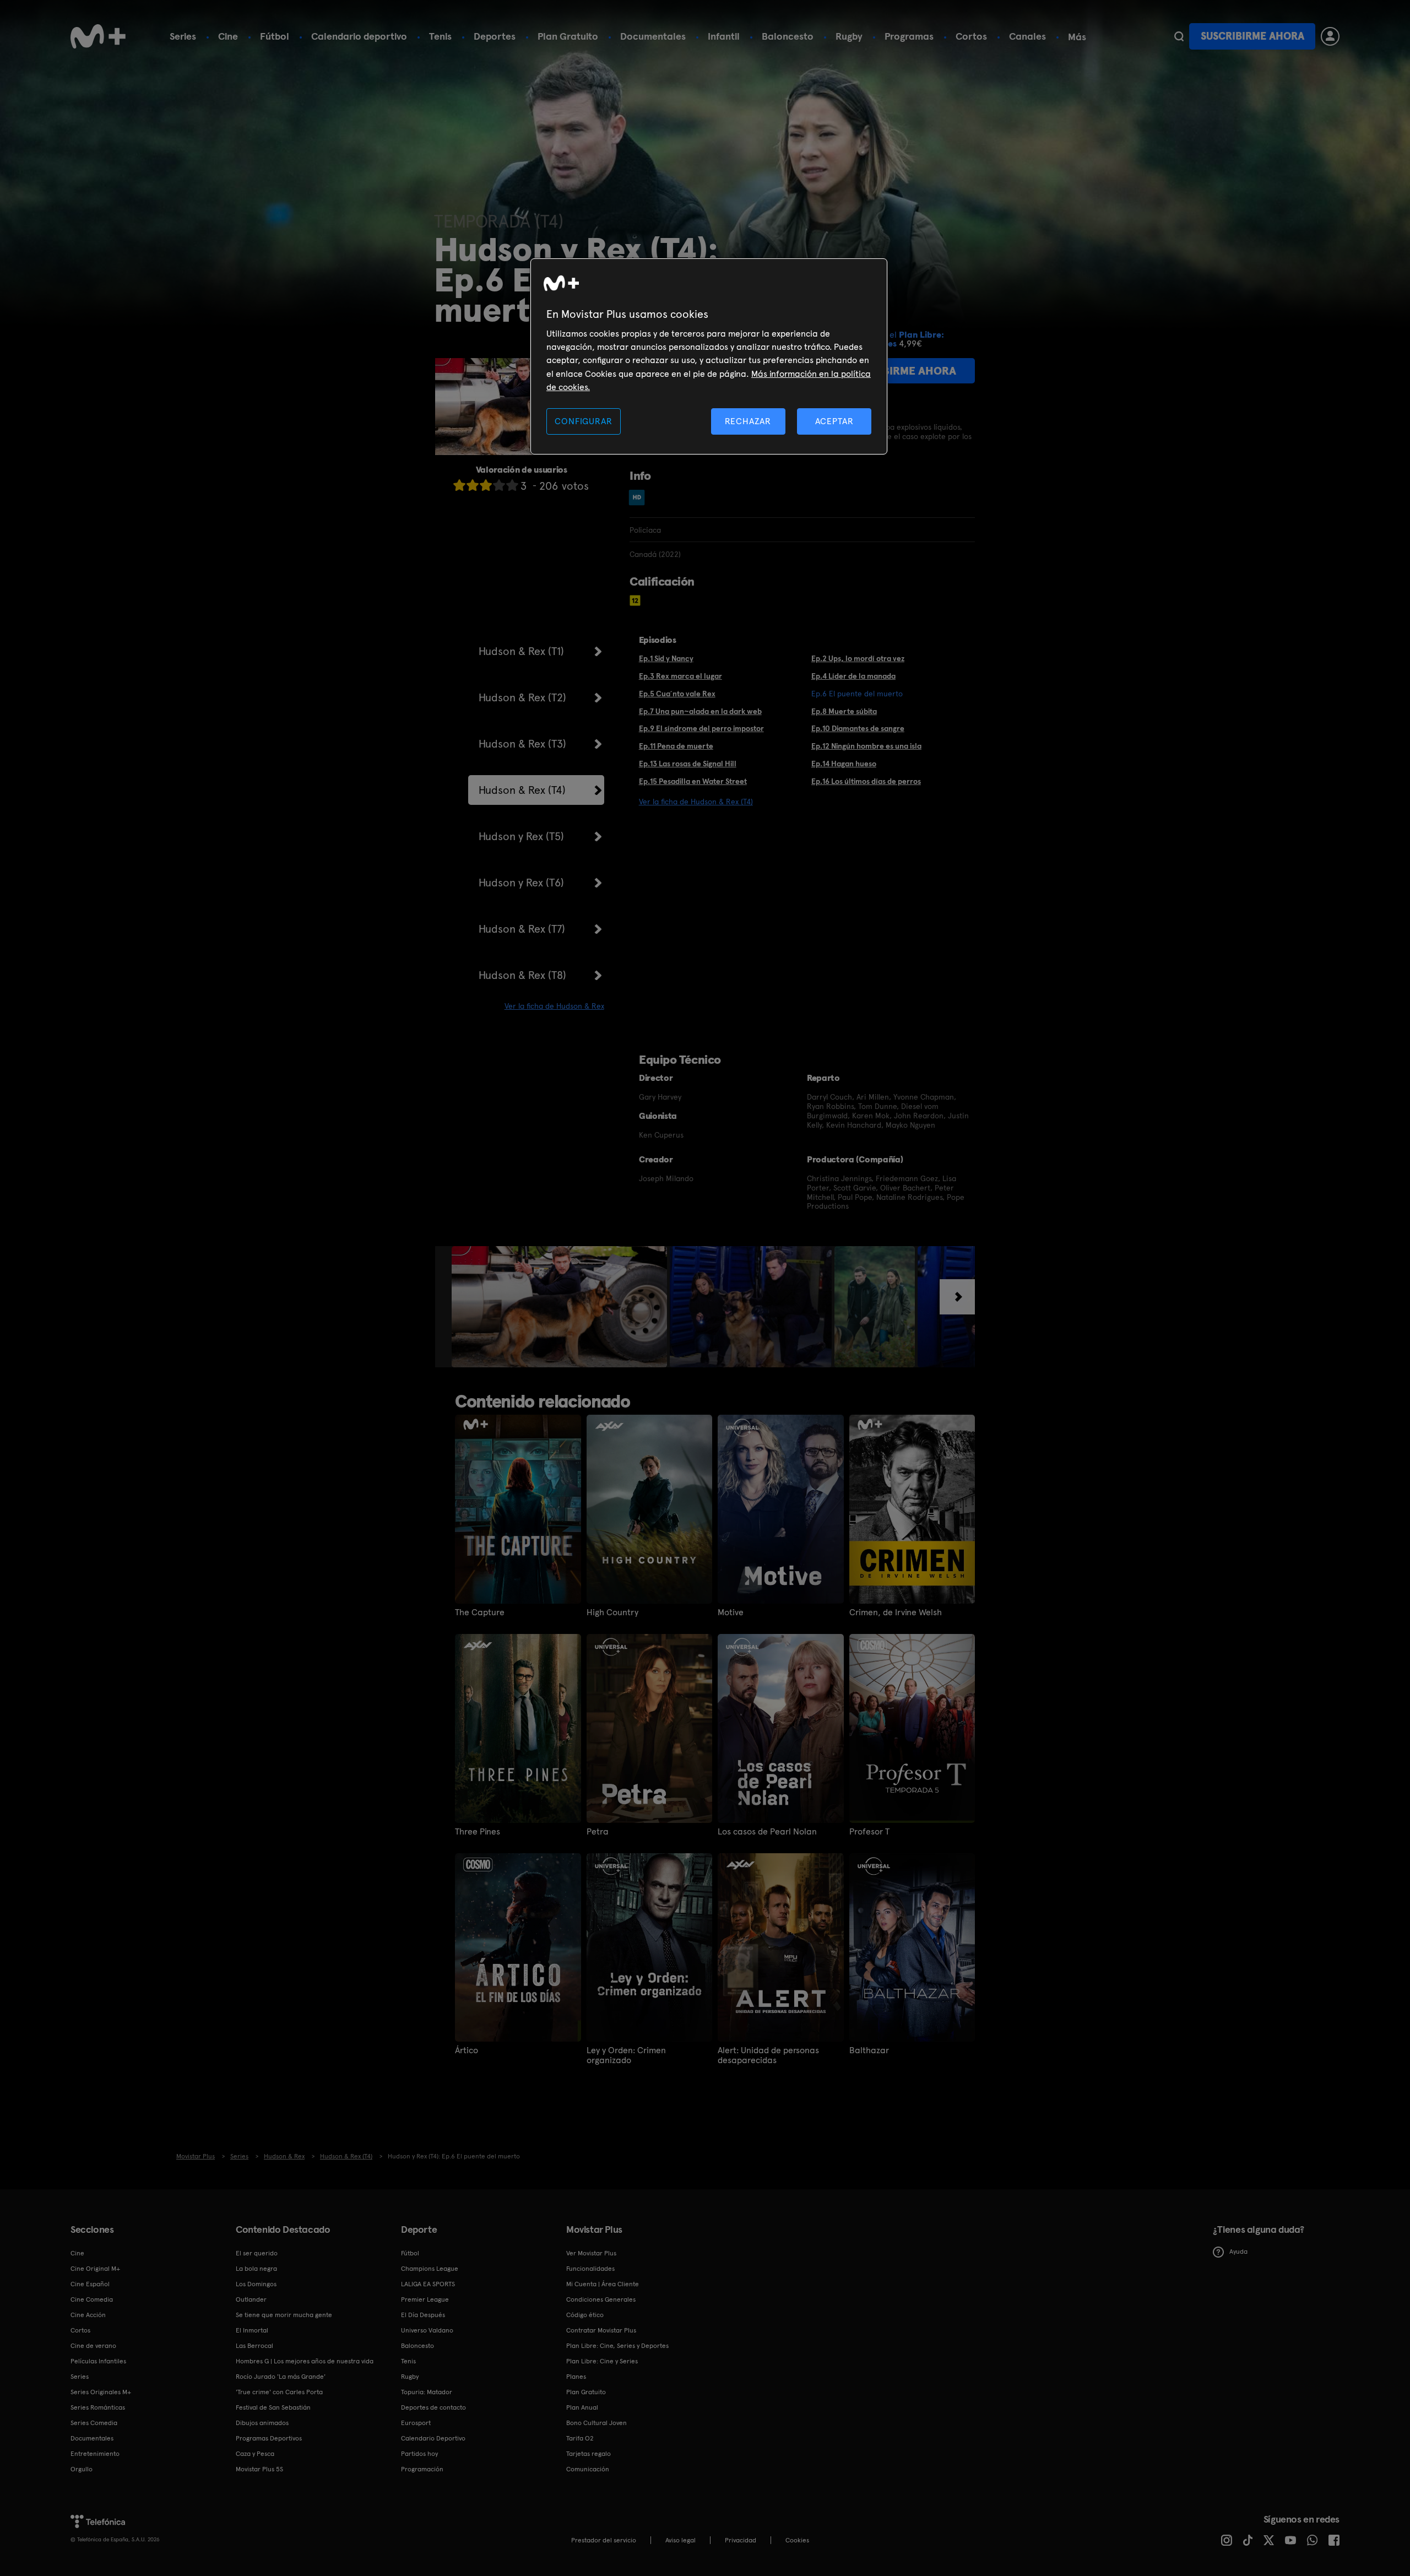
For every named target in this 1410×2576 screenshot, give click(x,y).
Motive (731, 1612)
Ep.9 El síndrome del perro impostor (701, 728)
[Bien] (499, 485)
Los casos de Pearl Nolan (767, 1832)
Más (1077, 37)
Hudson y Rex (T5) (521, 836)
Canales (1027, 36)
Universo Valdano (427, 2330)
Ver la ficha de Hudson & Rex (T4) (696, 802)
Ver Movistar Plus (591, 2253)
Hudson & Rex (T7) (522, 929)
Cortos (971, 36)
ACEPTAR (834, 421)
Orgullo (82, 2469)
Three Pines (478, 1832)
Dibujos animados (262, 2423)
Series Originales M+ (101, 2392)
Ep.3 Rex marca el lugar (680, 676)
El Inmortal (252, 2330)
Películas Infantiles (98, 2361)
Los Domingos (256, 2284)
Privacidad (741, 2540)
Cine (228, 36)
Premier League (425, 2299)
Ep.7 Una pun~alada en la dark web (700, 711)
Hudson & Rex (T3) (522, 744)
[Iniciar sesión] (1330, 36)
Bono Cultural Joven (596, 2423)
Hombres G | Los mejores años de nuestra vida (305, 2361)
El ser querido (257, 2253)
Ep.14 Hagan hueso (844, 764)
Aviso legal (680, 2540)
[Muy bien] (512, 485)
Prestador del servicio (604, 2540)
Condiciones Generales (601, 2299)
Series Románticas (98, 2407)
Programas (909, 36)
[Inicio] (98, 36)
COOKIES (797, 2540)
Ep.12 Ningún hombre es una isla (866, 746)
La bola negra (256, 2269)
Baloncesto (788, 36)
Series (183, 36)
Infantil (724, 36)
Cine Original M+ (95, 2269)
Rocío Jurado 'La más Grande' (281, 2377)
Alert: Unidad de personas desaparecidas (768, 2055)
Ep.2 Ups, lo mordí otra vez (858, 658)
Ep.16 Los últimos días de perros (866, 781)
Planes (576, 2377)
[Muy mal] (459, 485)
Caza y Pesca (255, 2454)
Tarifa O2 (580, 2438)
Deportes (495, 36)
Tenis (440, 36)
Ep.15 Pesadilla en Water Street (693, 781)
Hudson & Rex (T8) (522, 975)
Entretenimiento (95, 2454)
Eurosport (416, 2423)
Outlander (251, 2299)
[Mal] (473, 485)
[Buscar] (1179, 36)
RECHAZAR (748, 421)
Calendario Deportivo (433, 2438)
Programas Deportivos (269, 2438)
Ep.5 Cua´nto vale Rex (677, 694)
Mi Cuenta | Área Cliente (603, 2284)
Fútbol (275, 36)
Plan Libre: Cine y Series (602, 2361)
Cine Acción (88, 2315)
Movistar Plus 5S (259, 2469)
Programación (422, 2469)
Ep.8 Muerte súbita (844, 711)
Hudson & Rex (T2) (522, 697)
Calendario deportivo (359, 36)
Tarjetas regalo (589, 2454)
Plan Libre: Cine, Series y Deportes (617, 2346)
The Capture (480, 1612)
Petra (598, 1832)
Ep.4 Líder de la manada (853, 676)
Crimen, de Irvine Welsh (896, 1612)
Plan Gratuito (568, 36)
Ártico (467, 2050)
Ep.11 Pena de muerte (676, 746)
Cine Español (90, 2284)
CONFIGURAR (583, 421)
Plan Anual (582, 2407)
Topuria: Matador (427, 2392)
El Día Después (423, 2315)
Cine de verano (93, 2346)
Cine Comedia (92, 2299)
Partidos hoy (419, 2454)
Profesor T (869, 1832)
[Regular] (486, 485)
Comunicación (588, 2469)
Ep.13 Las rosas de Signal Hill (688, 764)
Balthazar (869, 2050)
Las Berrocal (254, 2346)
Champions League (430, 2269)
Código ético (585, 2315)
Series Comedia (94, 2423)
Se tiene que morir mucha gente (284, 2315)
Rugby (849, 36)
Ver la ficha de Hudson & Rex (554, 1006)
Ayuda (1238, 2252)
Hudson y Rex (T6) (521, 883)
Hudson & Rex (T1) (521, 651)
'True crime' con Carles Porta (279, 2392)
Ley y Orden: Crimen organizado (626, 2055)
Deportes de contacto (433, 2407)
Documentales (653, 36)
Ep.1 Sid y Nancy (666, 658)
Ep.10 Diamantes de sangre (858, 728)
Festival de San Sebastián (273, 2407)
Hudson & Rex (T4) (522, 790)
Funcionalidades (590, 2269)
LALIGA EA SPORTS (428, 2284)
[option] (561, 1307)
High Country (612, 1612)
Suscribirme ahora (1252, 36)
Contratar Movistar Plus (601, 2330)
